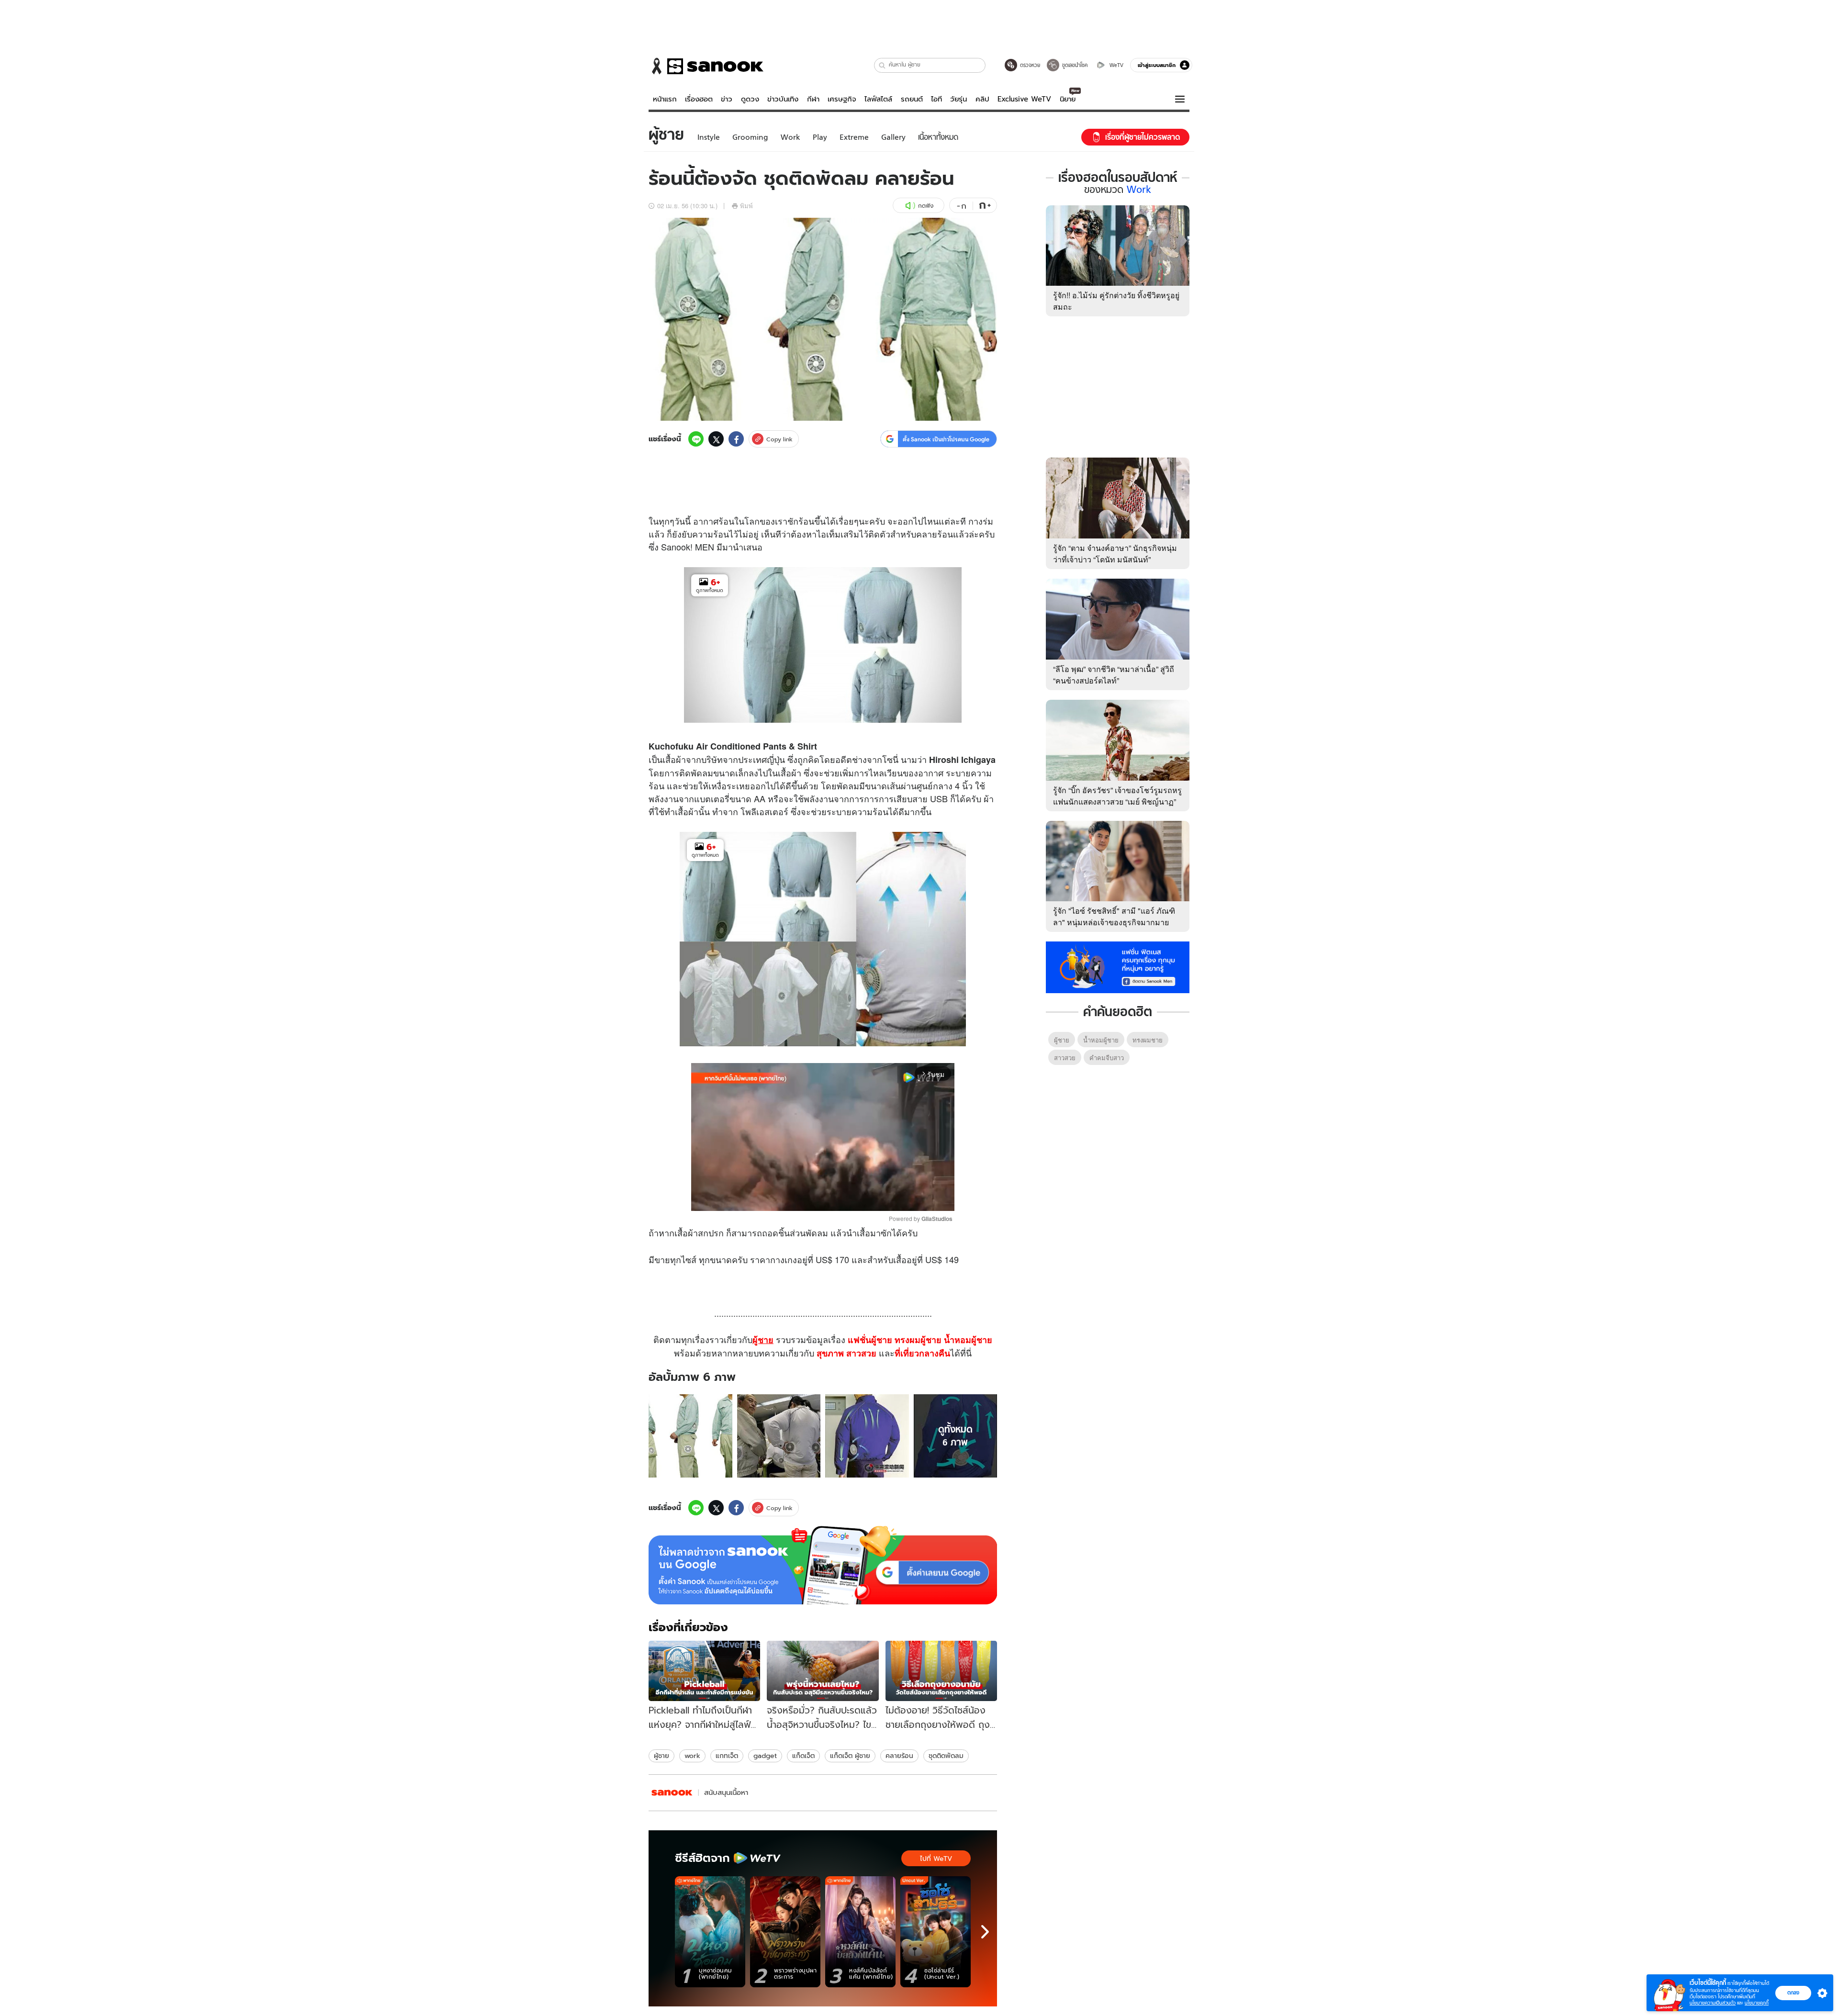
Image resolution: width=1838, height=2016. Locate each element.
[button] (882, 65)
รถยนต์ (912, 99)
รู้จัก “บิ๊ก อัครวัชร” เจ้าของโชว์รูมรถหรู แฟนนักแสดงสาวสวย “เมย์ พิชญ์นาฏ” (1117, 796)
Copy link (779, 439)
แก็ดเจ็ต (803, 1756)
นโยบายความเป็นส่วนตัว (1713, 2003)
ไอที (936, 99)
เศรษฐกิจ (842, 99)
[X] (716, 439)
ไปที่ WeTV (936, 1859)
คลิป (982, 99)
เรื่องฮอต (699, 99)
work (692, 1756)
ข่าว (727, 99)
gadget (765, 1756)
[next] (985, 1932)
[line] (696, 439)
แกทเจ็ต (727, 1756)
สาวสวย (1065, 1058)
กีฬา (813, 99)
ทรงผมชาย (1148, 1040)
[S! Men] (672, 1793)
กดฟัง (926, 206)
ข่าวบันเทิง (783, 99)
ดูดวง (750, 99)
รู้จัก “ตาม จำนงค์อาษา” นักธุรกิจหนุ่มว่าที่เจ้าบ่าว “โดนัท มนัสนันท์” (1115, 554)
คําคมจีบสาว (1107, 1058)
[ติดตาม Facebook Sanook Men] (1118, 966)
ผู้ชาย (661, 1756)
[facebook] (736, 439)
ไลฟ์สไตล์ (878, 99)
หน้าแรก (665, 99)
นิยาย (1068, 99)
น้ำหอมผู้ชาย (1101, 1040)
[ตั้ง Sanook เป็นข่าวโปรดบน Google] (823, 1565)
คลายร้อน (899, 1756)
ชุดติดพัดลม (946, 1756)
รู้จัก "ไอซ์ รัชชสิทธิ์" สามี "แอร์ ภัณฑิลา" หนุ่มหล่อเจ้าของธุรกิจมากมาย (1114, 916)
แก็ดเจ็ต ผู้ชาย (850, 1756)
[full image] (690, 1436)
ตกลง (1793, 1993)
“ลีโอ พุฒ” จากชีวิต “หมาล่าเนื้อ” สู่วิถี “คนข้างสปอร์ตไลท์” (1114, 675)
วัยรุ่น (958, 99)
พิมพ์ (746, 206)
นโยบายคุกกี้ (1757, 2003)
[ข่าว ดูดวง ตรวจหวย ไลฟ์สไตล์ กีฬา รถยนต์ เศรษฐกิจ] (706, 66)
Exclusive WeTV (1024, 99)
